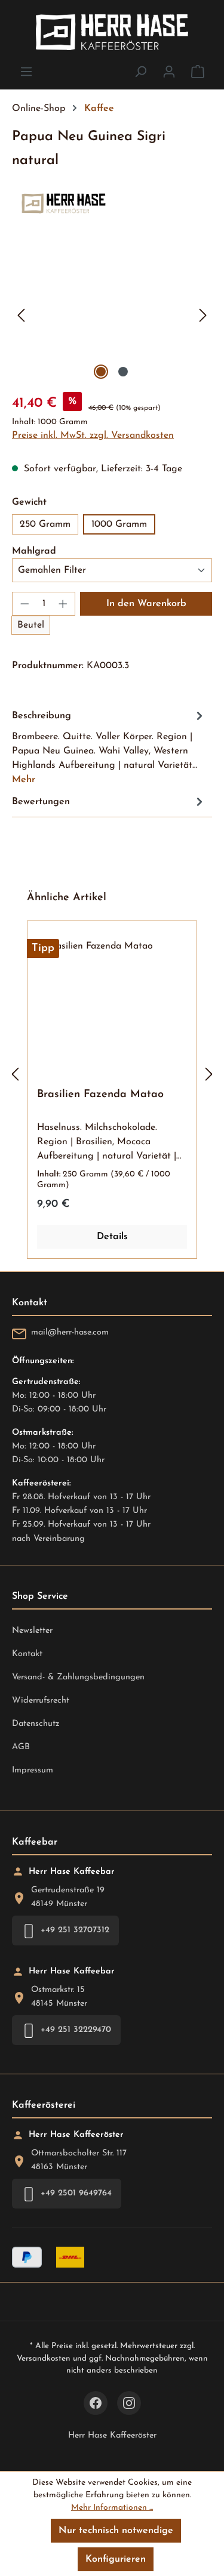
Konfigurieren (116, 2559)
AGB (21, 1747)
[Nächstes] (203, 315)
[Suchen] (140, 72)
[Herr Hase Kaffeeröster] (112, 203)
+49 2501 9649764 (76, 2193)
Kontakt (27, 1654)
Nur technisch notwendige (116, 2531)
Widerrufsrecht (41, 1701)
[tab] (109, 747)
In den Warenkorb (146, 604)
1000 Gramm (119, 524)
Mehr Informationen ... (112, 2508)
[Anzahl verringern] (24, 604)
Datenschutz (36, 1724)
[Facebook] (96, 2403)
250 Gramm (45, 524)
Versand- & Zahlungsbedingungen (78, 1677)
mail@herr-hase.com (70, 1332)
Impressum (33, 1770)
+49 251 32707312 (75, 1930)
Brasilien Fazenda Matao (100, 1095)
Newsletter (32, 1631)
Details (112, 1237)
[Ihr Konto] (169, 72)
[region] (112, 315)
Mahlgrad (34, 551)
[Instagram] (129, 2403)
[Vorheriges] (21, 315)
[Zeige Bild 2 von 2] (123, 372)
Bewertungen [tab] (41, 802)
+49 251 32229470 (76, 2030)
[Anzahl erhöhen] (63, 604)
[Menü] (26, 72)
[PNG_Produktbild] (112, 315)
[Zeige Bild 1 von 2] (101, 372)
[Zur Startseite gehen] (112, 32)
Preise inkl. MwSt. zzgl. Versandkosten (93, 435)
